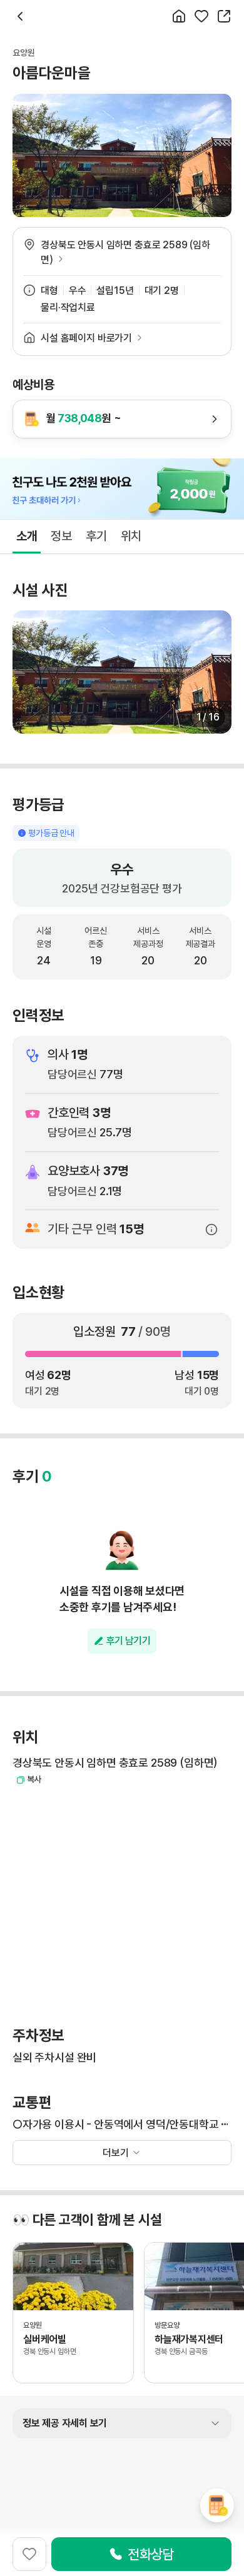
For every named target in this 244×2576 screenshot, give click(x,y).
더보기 (116, 2153)
